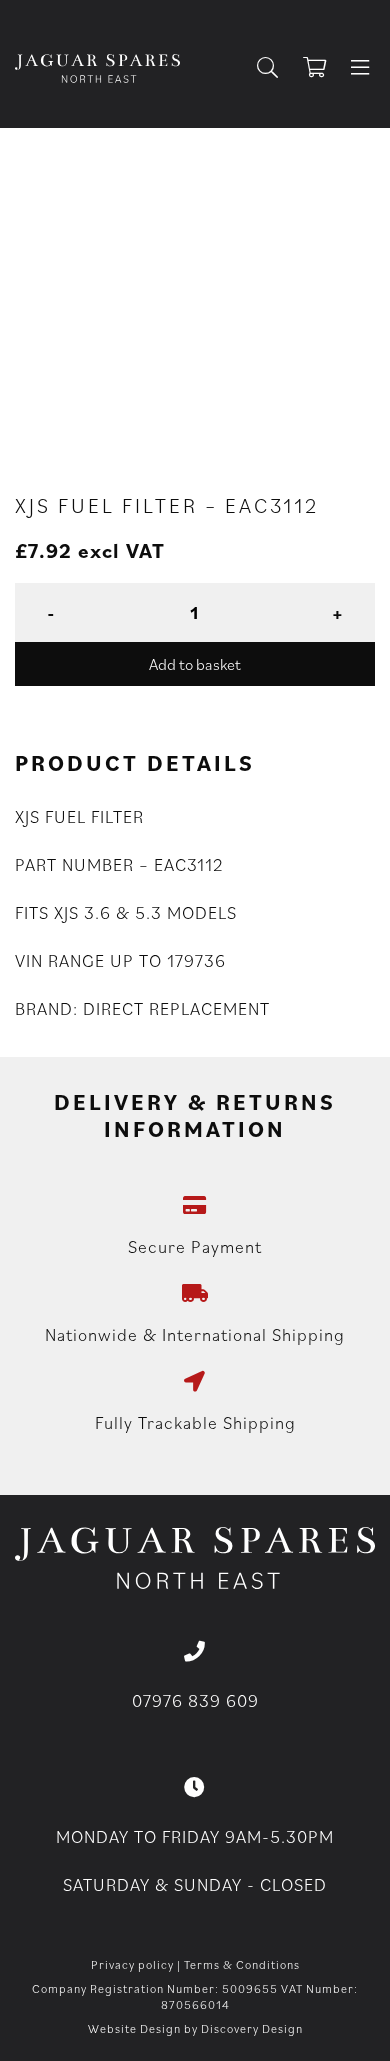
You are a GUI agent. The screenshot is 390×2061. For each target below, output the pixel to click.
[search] (275, 69)
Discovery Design (252, 2028)
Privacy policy (132, 1964)
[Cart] (324, 69)
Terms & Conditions (242, 1964)
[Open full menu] (360, 69)
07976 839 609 (195, 1700)
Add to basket (195, 664)
